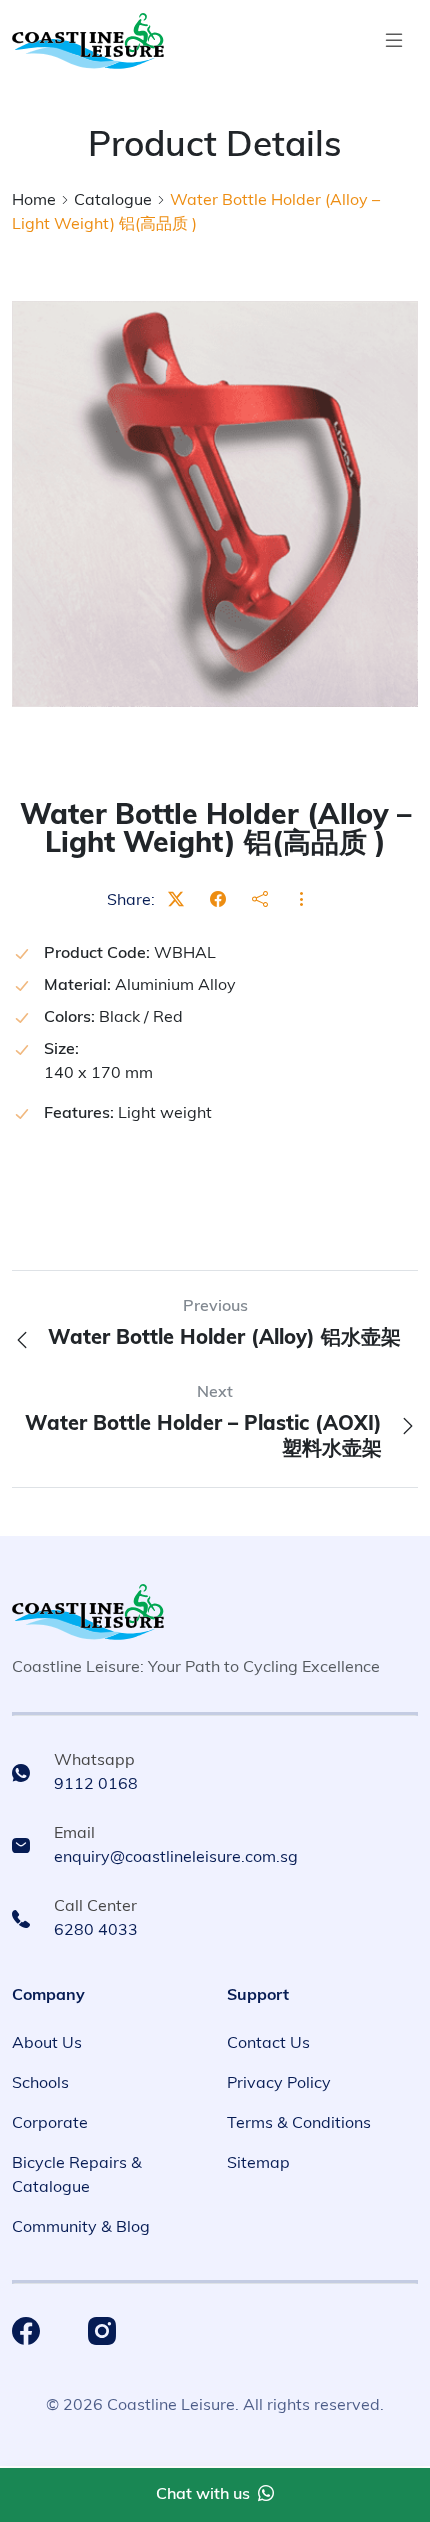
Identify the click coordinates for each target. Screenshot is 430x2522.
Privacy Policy (279, 2084)
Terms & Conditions (299, 2124)
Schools (40, 2084)
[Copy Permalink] (260, 901)
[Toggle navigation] (394, 41)
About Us (47, 2044)
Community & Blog (81, 2228)
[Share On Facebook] (218, 901)
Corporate (50, 2124)
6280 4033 (96, 1931)
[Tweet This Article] (176, 901)
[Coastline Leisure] (88, 1612)
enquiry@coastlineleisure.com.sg (176, 1858)
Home (34, 201)
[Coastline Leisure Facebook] (26, 2331)
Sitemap (258, 2164)
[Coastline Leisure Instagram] (102, 2331)
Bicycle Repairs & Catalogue (77, 2176)
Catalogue (113, 201)
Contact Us (268, 2044)
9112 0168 (96, 1785)
